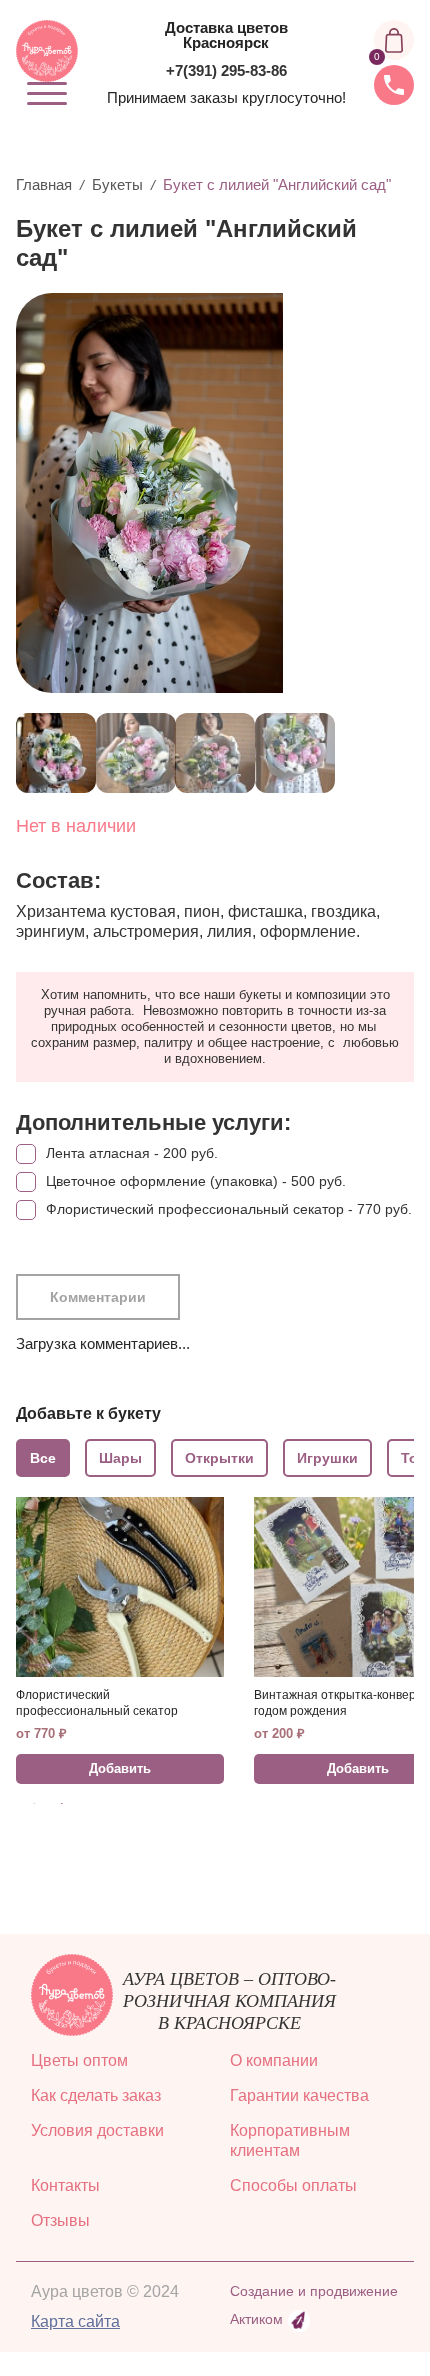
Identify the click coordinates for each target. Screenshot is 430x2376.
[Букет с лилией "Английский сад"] (207, 493)
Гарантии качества (299, 2095)
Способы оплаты (293, 2185)
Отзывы (60, 2220)
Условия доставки (97, 2130)
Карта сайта (75, 2321)
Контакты (65, 2185)
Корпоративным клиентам (290, 2140)
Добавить (120, 1768)
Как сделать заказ (96, 2095)
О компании (274, 2060)
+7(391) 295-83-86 (226, 70)
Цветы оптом (79, 2060)
